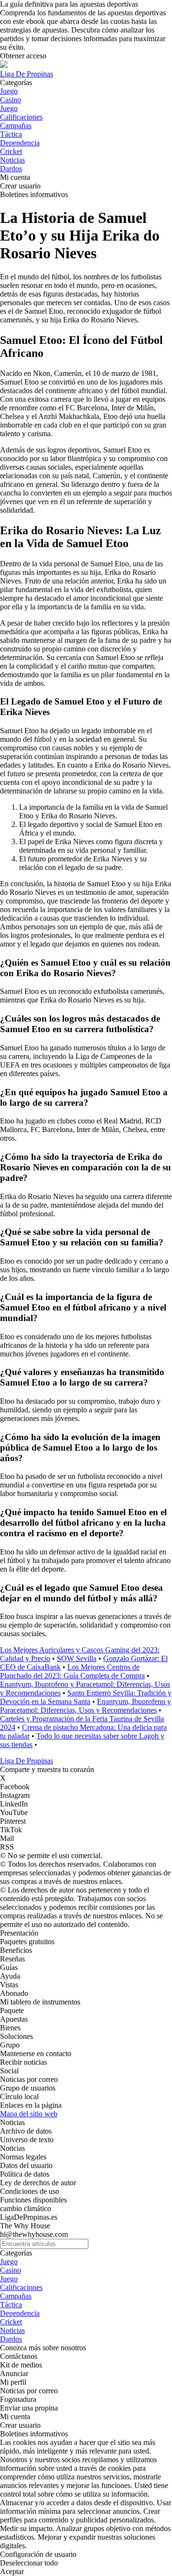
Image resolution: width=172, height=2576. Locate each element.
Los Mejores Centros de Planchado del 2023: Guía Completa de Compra (72, 1671)
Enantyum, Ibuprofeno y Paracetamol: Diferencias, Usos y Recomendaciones (86, 1706)
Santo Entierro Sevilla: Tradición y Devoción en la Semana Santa (86, 1697)
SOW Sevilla (77, 1658)
